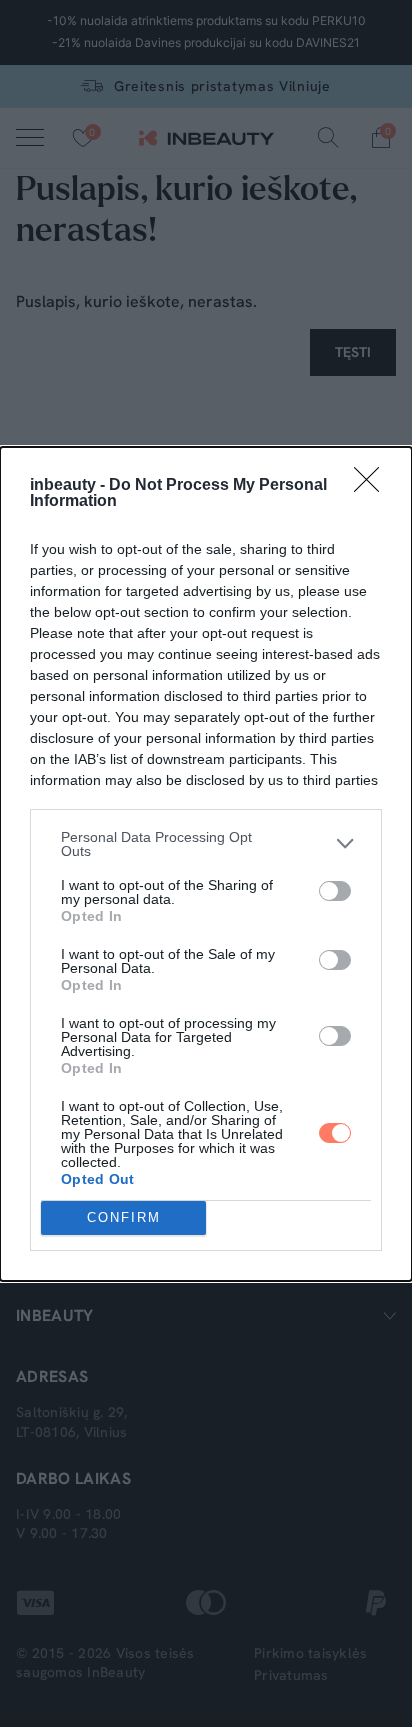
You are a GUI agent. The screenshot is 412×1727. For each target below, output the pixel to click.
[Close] (373, 486)
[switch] (335, 891)
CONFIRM (124, 1217)
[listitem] (206, 844)
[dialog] (206, 864)
